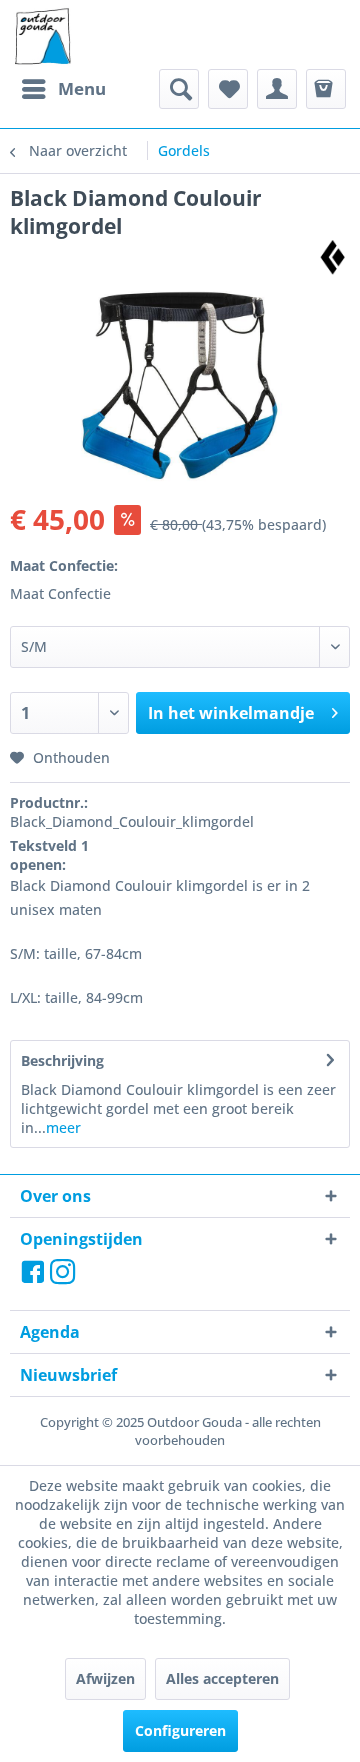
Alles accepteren (222, 1678)
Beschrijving (62, 1060)
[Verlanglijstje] (228, 89)
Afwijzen (105, 1678)
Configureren (180, 1730)
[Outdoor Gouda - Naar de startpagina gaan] (42, 37)
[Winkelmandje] (326, 89)
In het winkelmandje (231, 713)
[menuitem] (63, 89)
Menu (82, 88)
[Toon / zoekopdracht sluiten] (179, 89)
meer (63, 1127)
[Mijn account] (277, 89)
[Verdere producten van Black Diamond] (332, 257)
